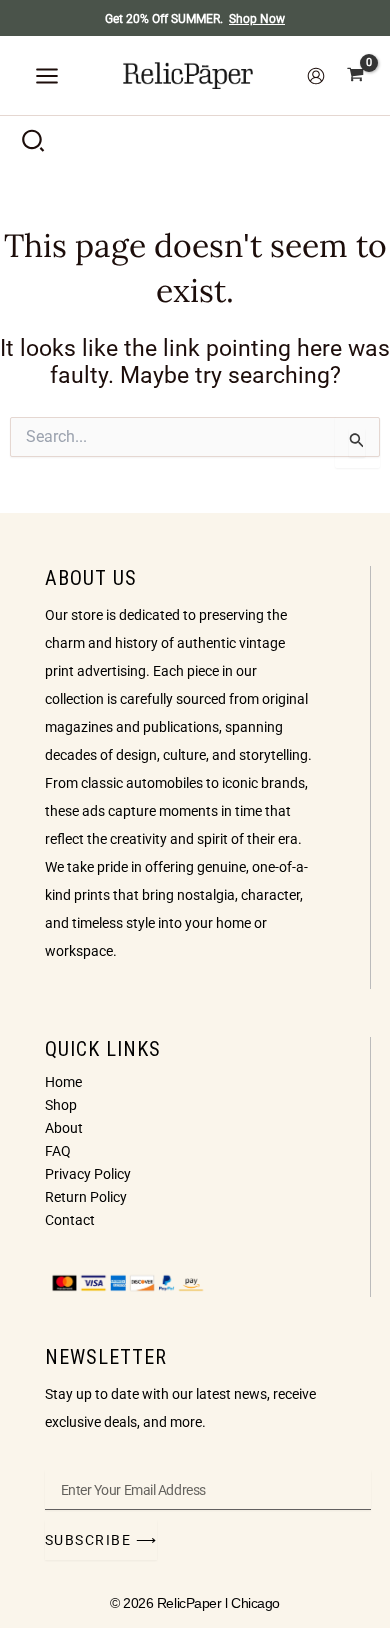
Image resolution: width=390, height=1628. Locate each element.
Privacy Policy (88, 1174)
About (64, 1128)
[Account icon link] (316, 76)
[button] (34, 145)
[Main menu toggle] (47, 76)
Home (63, 1082)
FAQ (58, 1151)
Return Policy (86, 1197)
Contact (70, 1220)
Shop (61, 1105)
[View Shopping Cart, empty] (355, 75)
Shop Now (257, 19)
